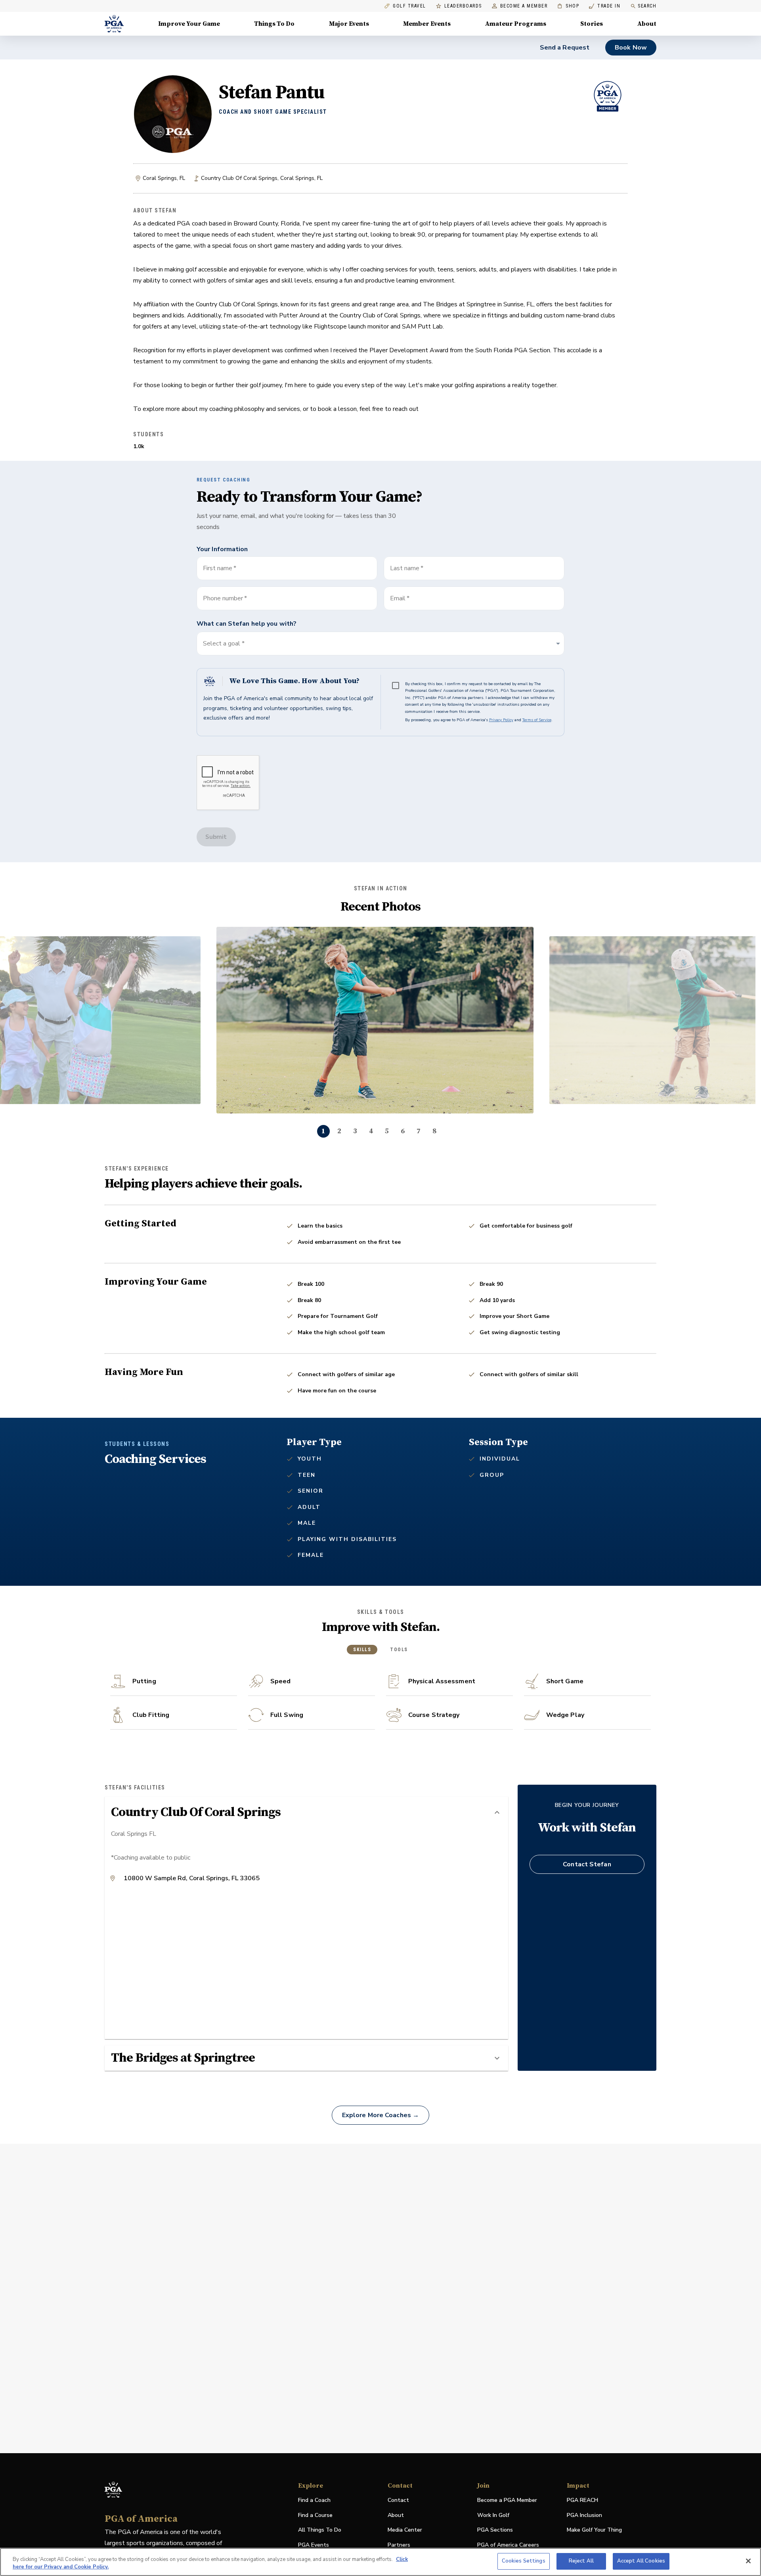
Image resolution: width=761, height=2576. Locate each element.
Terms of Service (537, 720)
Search (647, 6)
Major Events (349, 24)
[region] (380, 2562)
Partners (399, 2545)
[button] (380, 644)
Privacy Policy (501, 720)
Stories (592, 24)
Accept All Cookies (641, 2561)
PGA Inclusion (584, 2515)
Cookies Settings (524, 2561)
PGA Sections (495, 2530)
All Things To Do (320, 2530)
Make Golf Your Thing (594, 2530)
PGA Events (314, 2545)
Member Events (427, 24)
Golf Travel (409, 6)
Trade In (605, 6)
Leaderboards (463, 6)
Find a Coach (314, 2500)
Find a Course (315, 2515)
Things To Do (274, 24)
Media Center (405, 2530)
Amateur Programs (516, 24)
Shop (568, 6)
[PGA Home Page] (114, 24)
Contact (398, 2500)
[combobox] (474, 598)
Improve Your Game (189, 24)
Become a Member (524, 6)
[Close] (748, 2561)
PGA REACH (582, 2501)
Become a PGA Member (507, 2500)
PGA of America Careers (508, 2545)
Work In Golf (493, 2515)
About (647, 24)
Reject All (581, 2561)
